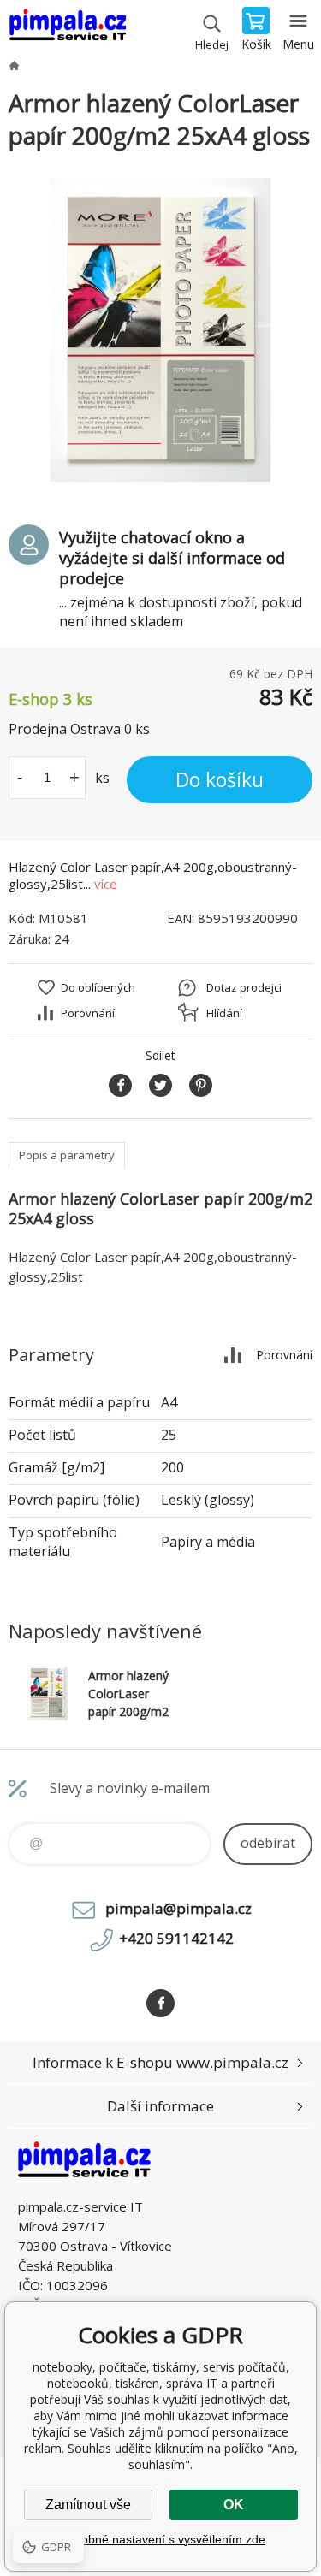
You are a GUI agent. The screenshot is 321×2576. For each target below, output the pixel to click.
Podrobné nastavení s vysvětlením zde (160, 2539)
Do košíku (220, 779)
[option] (160, 330)
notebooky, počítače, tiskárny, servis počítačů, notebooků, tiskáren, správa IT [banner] (67, 30)
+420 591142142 (176, 1938)
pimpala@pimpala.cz (178, 1908)
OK (234, 2505)
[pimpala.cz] (14, 65)
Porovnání (88, 1013)
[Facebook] (160, 2003)
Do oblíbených (98, 987)
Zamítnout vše (88, 2505)
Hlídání (224, 1013)
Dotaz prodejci (244, 987)
